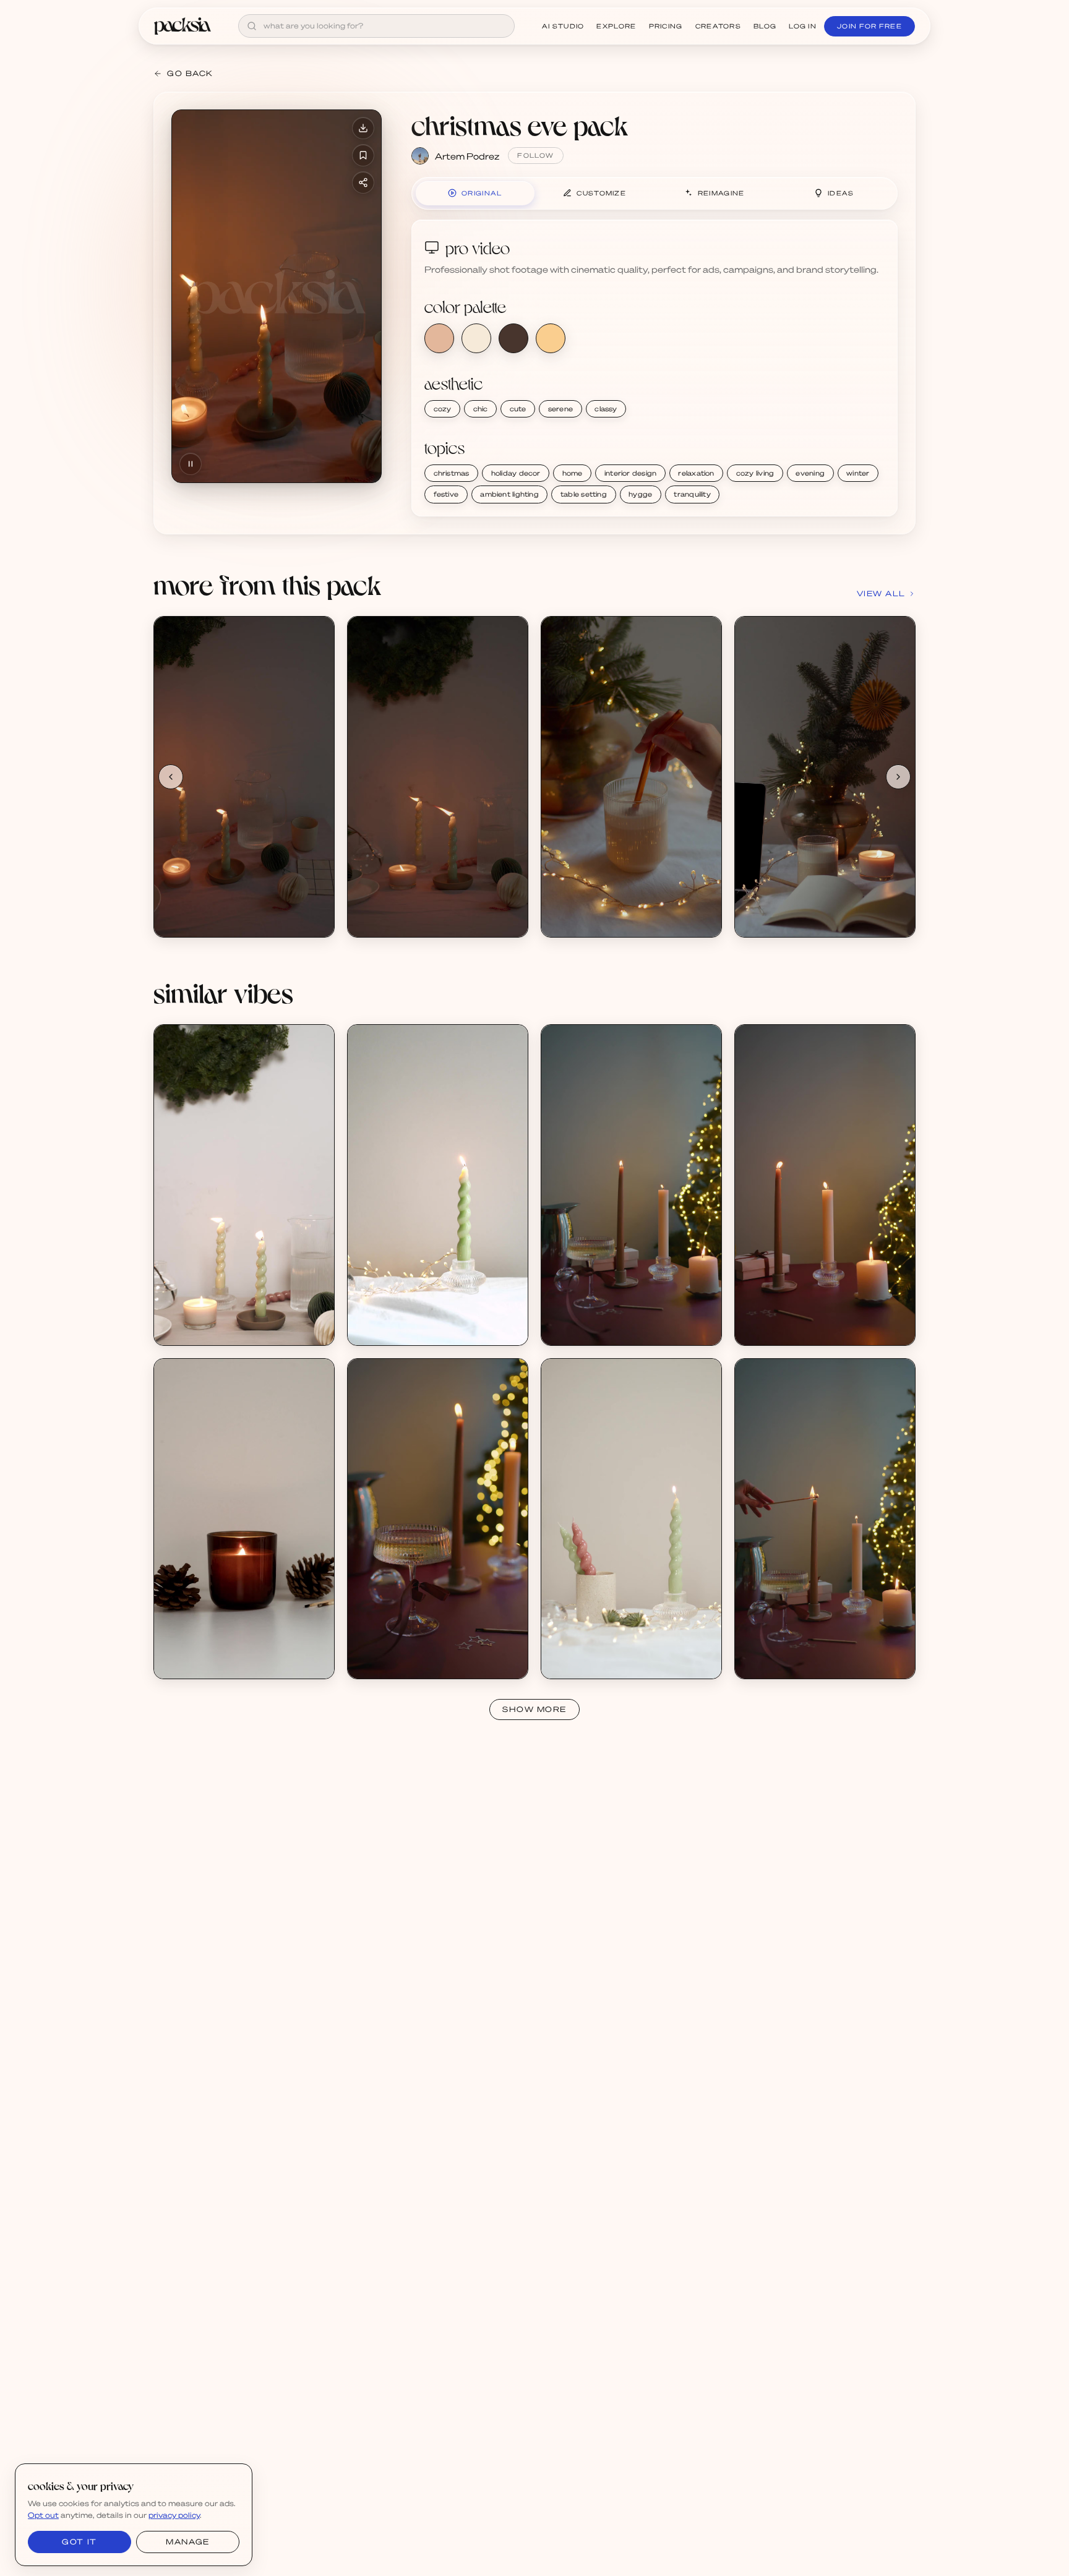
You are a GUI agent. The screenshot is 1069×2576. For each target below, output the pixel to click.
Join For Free (869, 26)
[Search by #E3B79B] (439, 338)
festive (446, 494)
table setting (584, 494)
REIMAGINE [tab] (721, 193)
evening (810, 473)
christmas (452, 473)
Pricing (666, 26)
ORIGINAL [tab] (482, 193)
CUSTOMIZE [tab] (601, 193)
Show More (534, 1709)
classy (606, 409)
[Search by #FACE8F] (551, 338)
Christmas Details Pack (214, 1318)
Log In (803, 26)
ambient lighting (509, 494)
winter (858, 473)
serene (560, 409)
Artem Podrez (467, 156)
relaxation (696, 473)
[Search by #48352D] (513, 338)
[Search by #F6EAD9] (476, 338)
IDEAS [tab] (841, 193)
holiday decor (516, 473)
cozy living (755, 473)
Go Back (190, 73)
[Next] (898, 777)
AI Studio (563, 26)
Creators (718, 26)
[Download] (363, 128)
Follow (535, 155)
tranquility (692, 494)
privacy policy (174, 2515)
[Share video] (363, 182)
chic (481, 409)
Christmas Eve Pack (208, 910)
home (573, 473)
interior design (630, 473)
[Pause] (191, 464)
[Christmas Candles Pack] (631, 1185)
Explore (616, 26)
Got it (79, 2542)
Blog (765, 26)
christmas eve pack (520, 125)
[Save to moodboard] (363, 155)
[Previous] (171, 777)
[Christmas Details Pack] (244, 1185)
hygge (640, 494)
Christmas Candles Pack (604, 1318)
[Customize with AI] (318, 680)
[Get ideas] (318, 703)
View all (881, 593)
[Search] (252, 26)
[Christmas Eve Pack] (244, 777)
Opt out (43, 2515)
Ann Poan (187, 1329)
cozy (443, 409)
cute (518, 409)
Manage (187, 2542)
